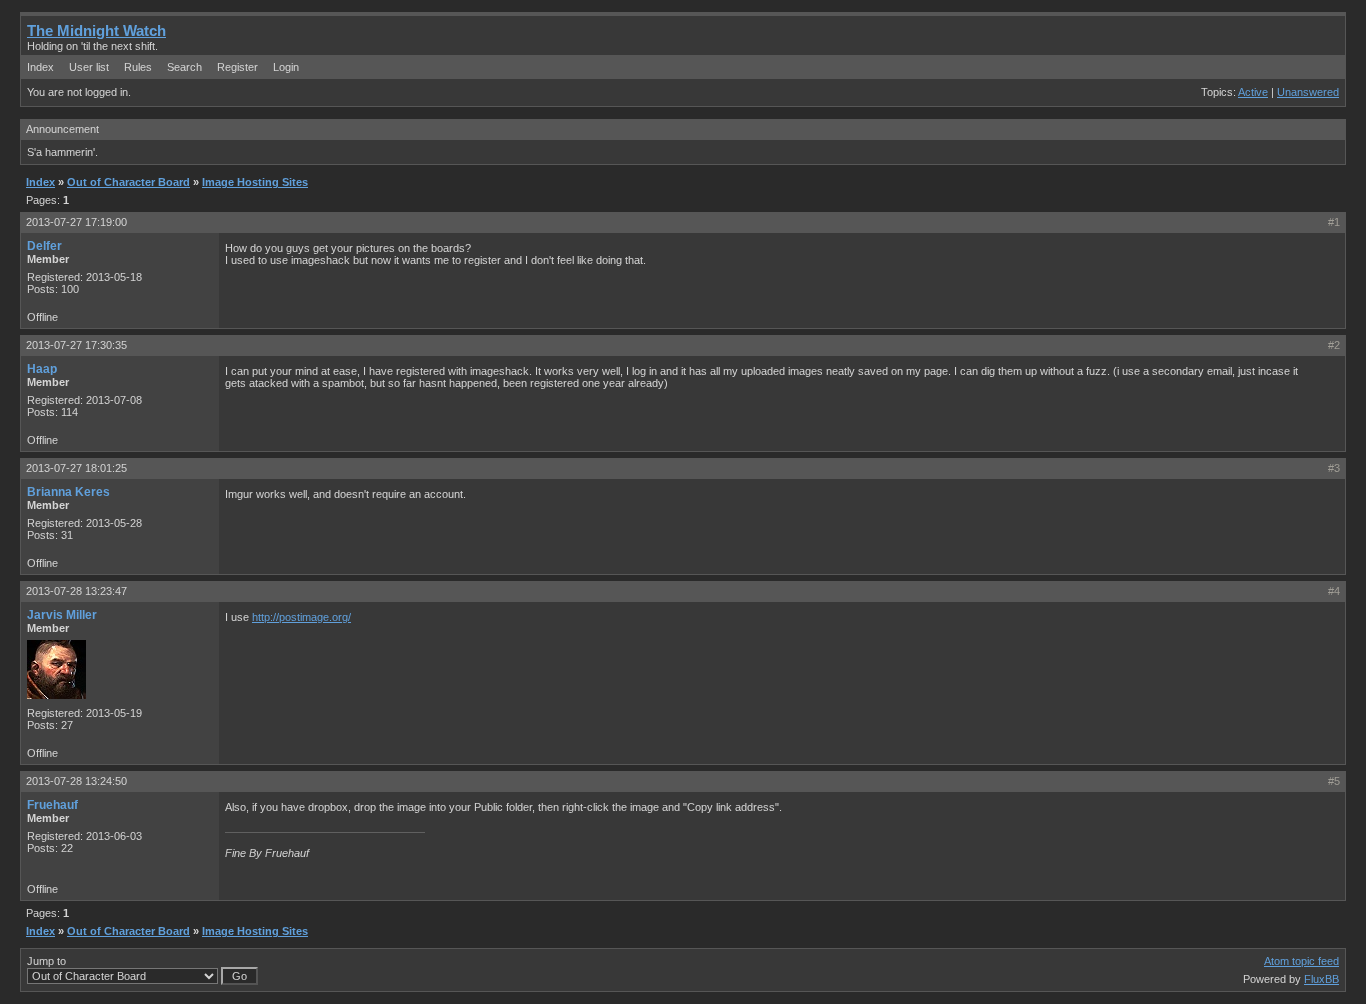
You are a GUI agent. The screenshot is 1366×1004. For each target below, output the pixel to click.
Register (237, 67)
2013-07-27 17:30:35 (76, 345)
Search (184, 67)
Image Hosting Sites (255, 182)
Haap (42, 369)
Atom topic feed (1301, 961)
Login (286, 67)
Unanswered (1308, 92)
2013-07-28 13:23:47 (76, 591)
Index (40, 67)
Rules (138, 67)
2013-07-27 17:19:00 (76, 222)
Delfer (44, 246)
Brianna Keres (68, 492)
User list (89, 67)
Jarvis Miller (62, 615)
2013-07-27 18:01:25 (76, 468)
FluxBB (1321, 979)
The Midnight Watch (96, 30)
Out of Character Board (128, 182)
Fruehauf (52, 805)
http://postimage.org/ (301, 617)
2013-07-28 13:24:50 (76, 781)
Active (1253, 92)
